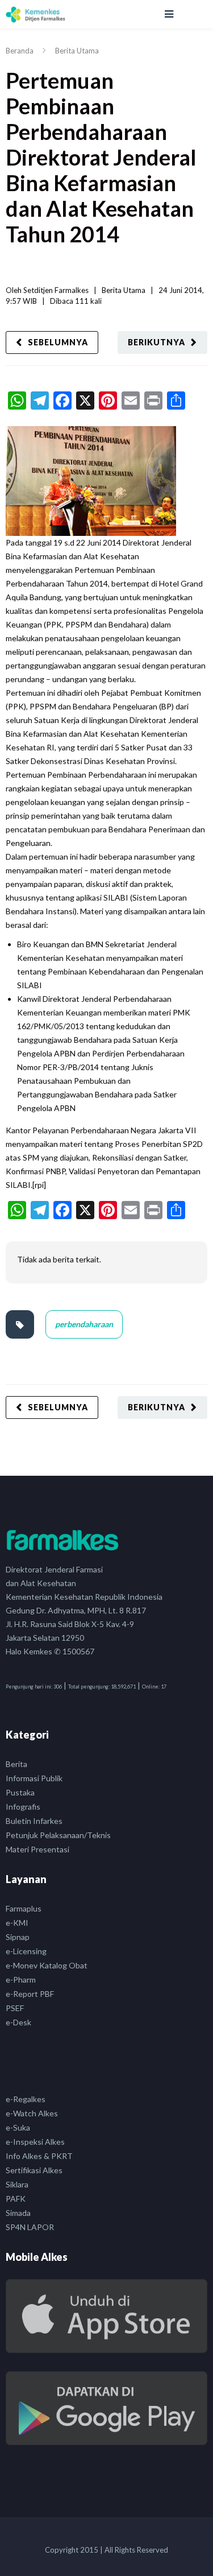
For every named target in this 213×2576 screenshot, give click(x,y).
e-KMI (17, 1923)
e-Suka (18, 2127)
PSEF (15, 2008)
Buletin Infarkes (34, 1821)
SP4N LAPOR (30, 2227)
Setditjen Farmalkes (56, 290)
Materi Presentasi (37, 1849)
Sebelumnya (58, 342)
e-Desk (18, 2022)
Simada (18, 2213)
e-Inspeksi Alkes (35, 2142)
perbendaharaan (84, 1324)
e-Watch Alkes (32, 2113)
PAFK (16, 2199)
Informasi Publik (34, 1778)
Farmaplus (24, 1908)
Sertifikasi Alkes (34, 2170)
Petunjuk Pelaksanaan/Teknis (58, 1835)
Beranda (20, 51)
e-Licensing (26, 1951)
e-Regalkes (26, 2099)
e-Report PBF (30, 1994)
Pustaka (20, 1792)
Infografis (23, 1807)
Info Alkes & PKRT (39, 2156)
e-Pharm (21, 1980)
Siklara (17, 2184)
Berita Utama (77, 51)
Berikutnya (156, 342)
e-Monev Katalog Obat (47, 1965)
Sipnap (18, 1937)
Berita (16, 1764)
